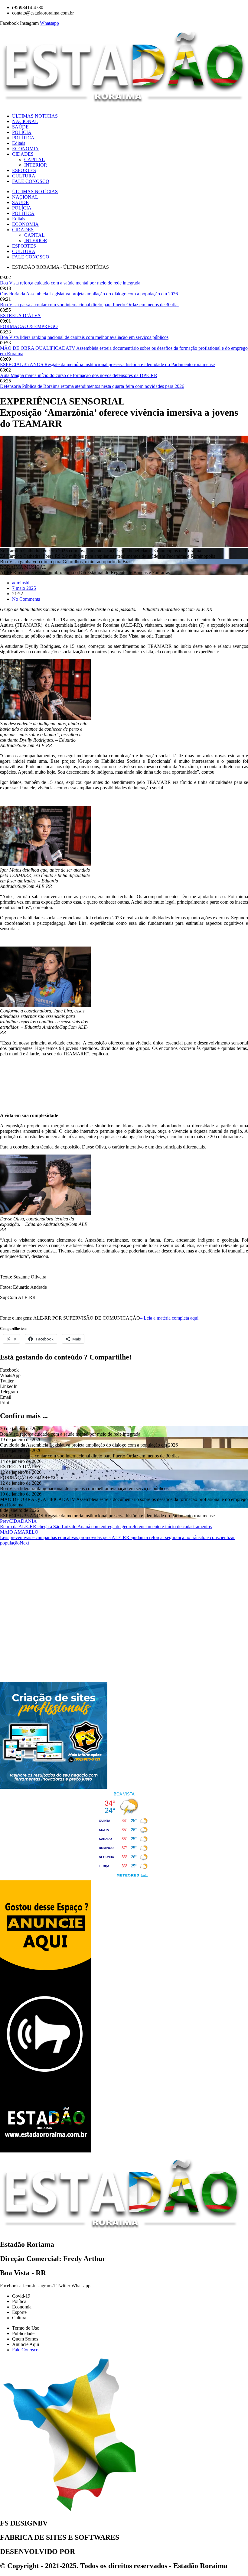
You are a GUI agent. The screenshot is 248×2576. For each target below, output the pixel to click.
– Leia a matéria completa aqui (169, 1318)
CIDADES (23, 154)
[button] (124, 1370)
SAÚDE (20, 127)
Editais (19, 143)
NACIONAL (25, 121)
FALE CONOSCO (31, 181)
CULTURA (24, 176)
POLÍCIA (22, 132)
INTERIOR (36, 165)
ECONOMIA (25, 149)
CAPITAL (34, 159)
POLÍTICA (23, 138)
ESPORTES (24, 170)
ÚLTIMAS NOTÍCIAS (35, 116)
